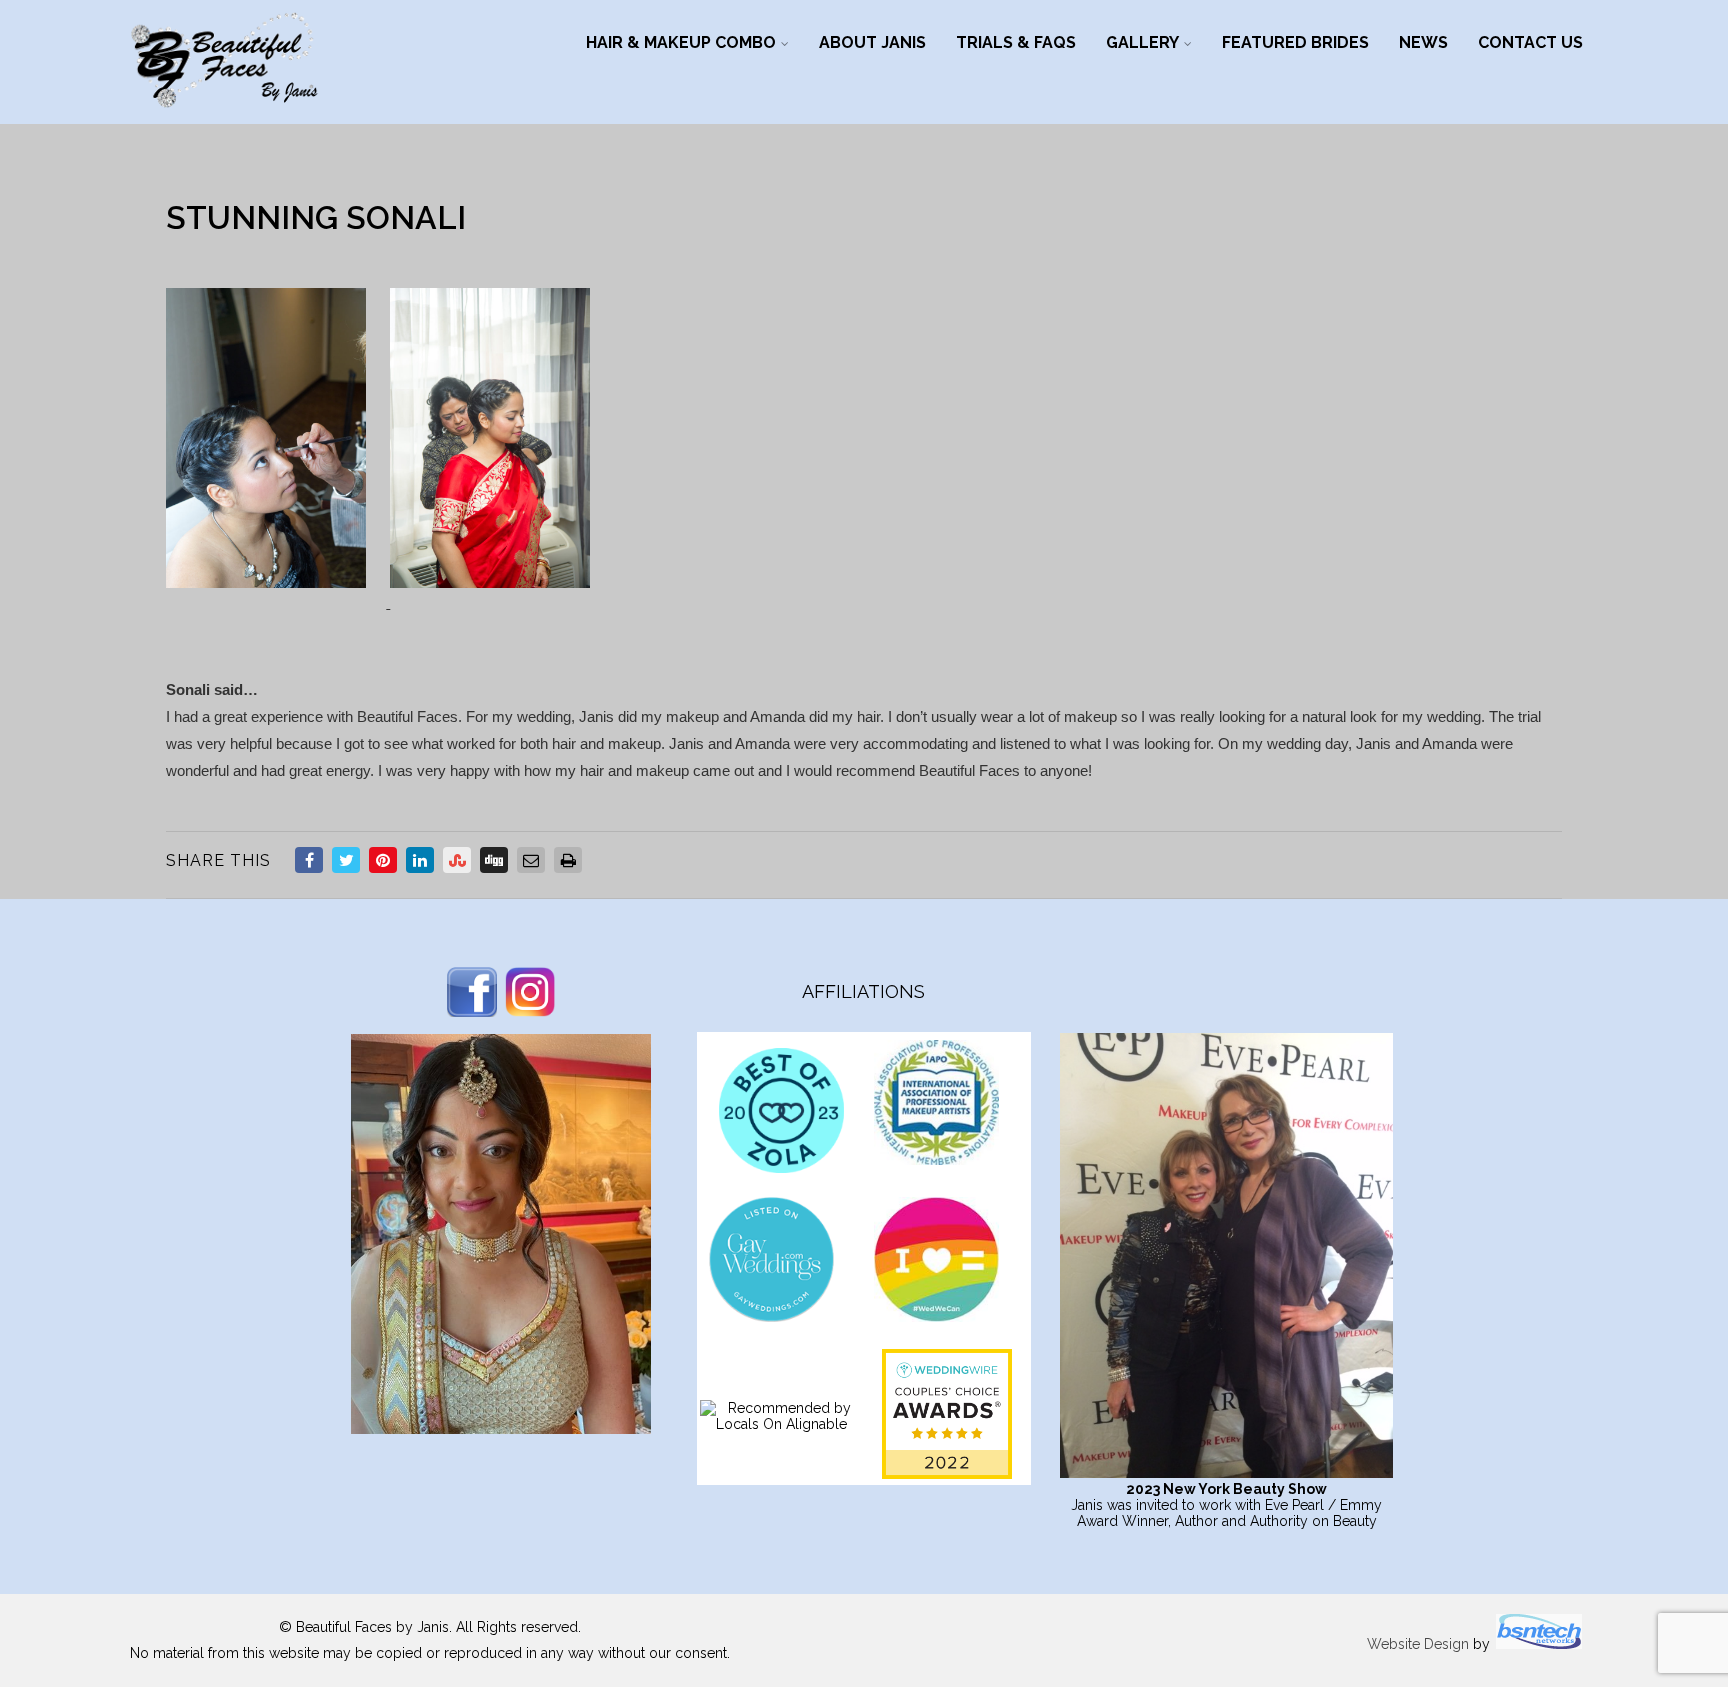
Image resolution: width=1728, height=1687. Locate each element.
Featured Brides (1295, 42)
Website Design (1418, 1644)
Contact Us (1530, 42)
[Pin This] (383, 860)
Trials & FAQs (1016, 42)
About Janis (872, 42)
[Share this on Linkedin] (420, 860)
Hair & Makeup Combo (681, 42)
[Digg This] (494, 860)
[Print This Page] (568, 860)
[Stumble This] (457, 860)
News (1423, 42)
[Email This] (531, 860)
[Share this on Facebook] (309, 860)
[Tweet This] (346, 860)
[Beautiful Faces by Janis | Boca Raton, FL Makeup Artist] (224, 114)
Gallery (1142, 42)
